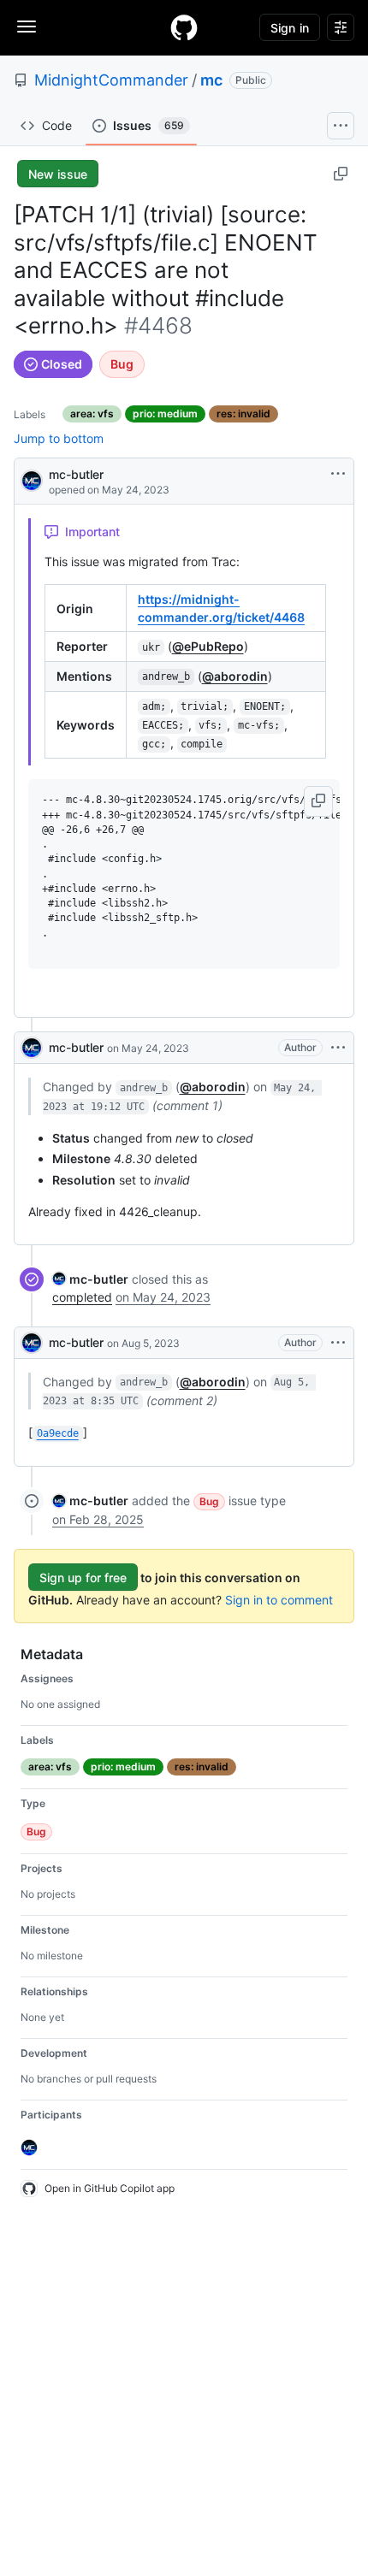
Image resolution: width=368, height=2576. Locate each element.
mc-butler (76, 474)
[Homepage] (184, 27)
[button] (318, 801)
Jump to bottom (59, 438)
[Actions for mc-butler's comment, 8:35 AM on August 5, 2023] (338, 1343)
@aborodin (235, 676)
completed (82, 1297)
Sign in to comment (279, 1600)
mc (211, 80)
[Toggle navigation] (27, 27)
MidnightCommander (111, 80)
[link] (90, 1279)
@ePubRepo (208, 646)
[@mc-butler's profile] (32, 479)
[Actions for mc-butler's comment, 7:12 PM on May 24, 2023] (338, 1048)
